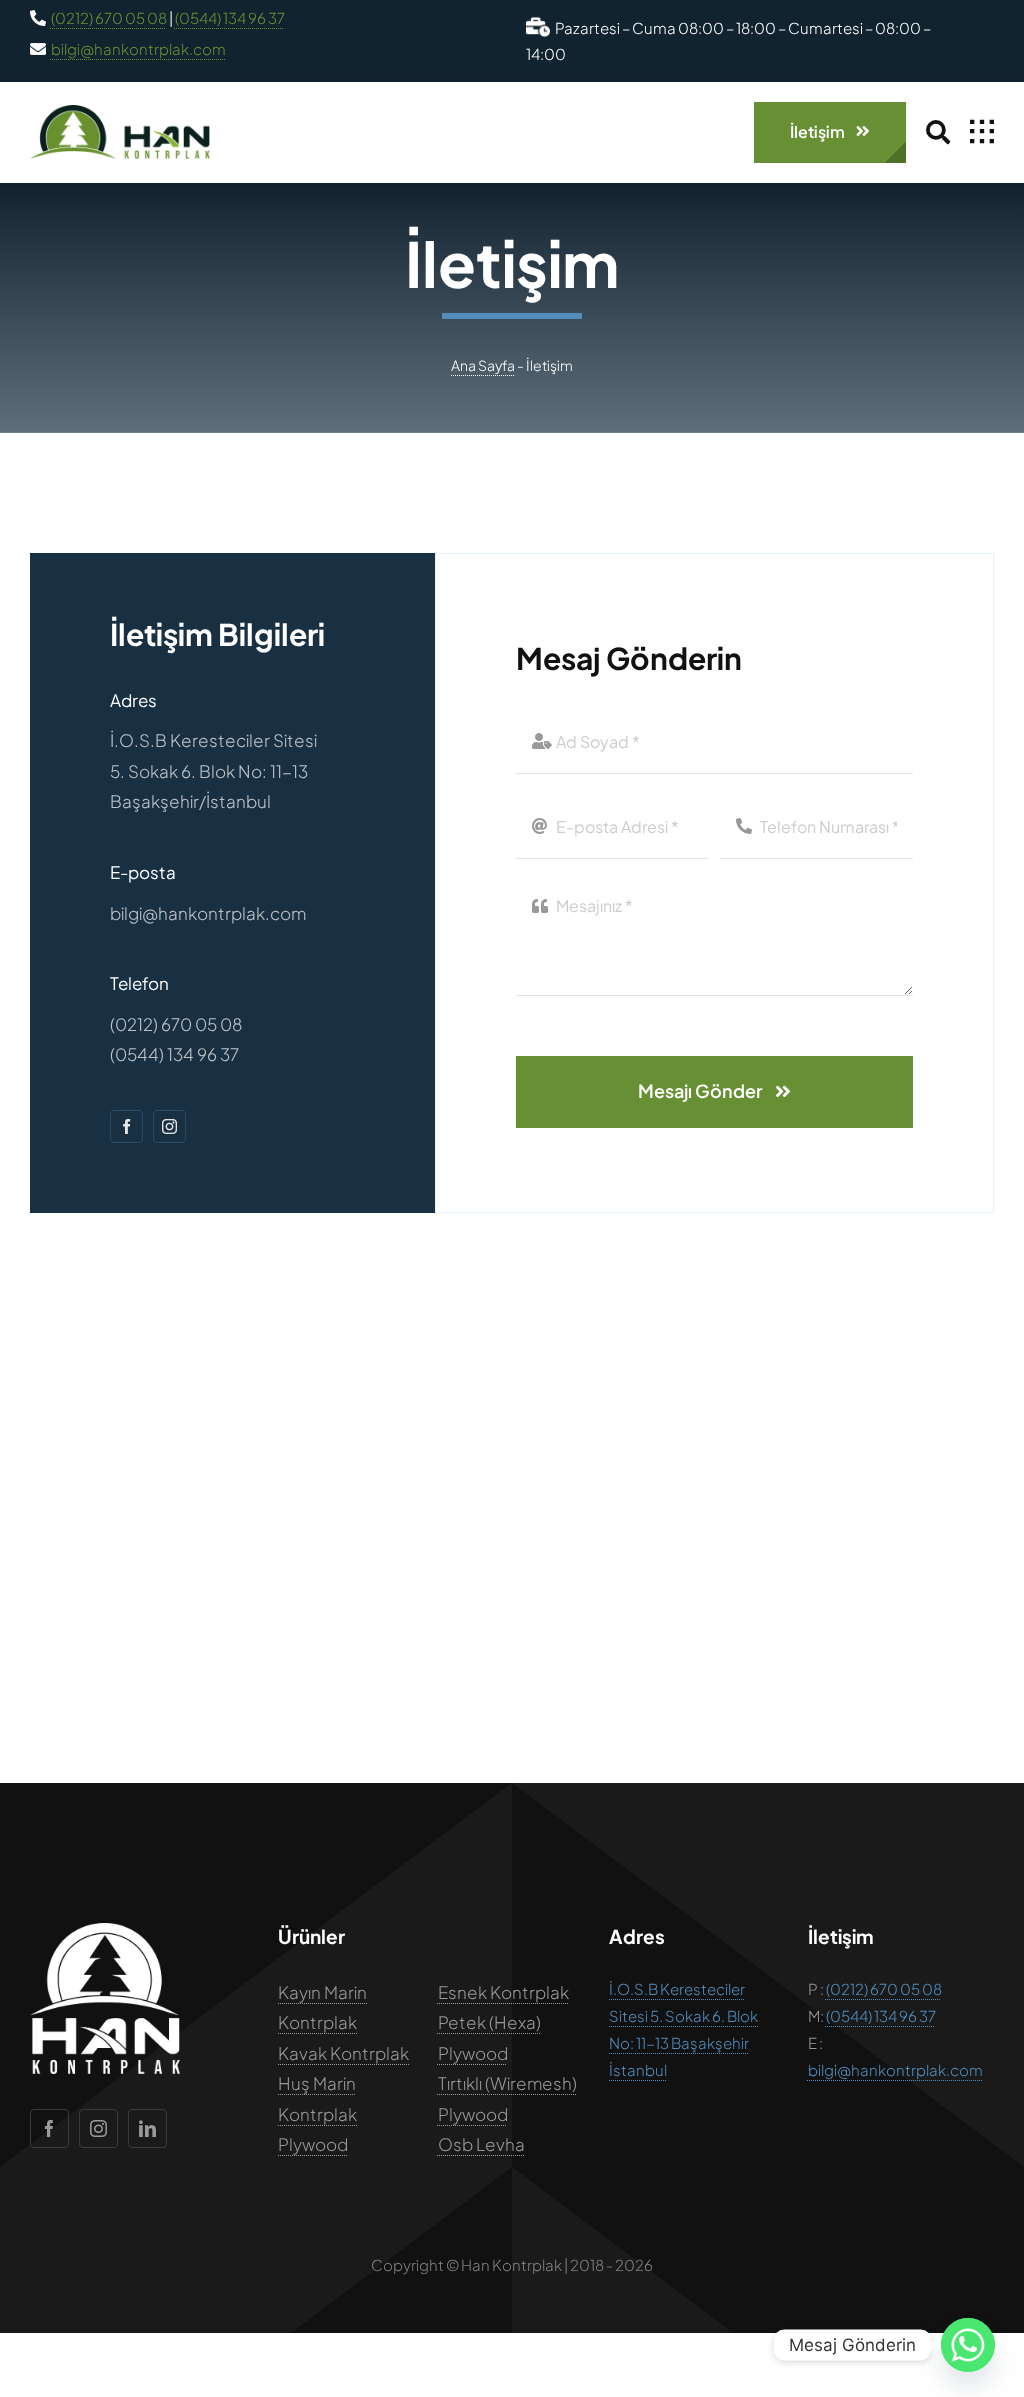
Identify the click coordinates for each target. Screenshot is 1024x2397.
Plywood (313, 2144)
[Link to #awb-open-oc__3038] (938, 132)
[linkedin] (147, 2128)
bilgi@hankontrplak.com (138, 48)
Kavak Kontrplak (343, 2053)
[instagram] (169, 1126)
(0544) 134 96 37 (230, 17)
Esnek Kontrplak (503, 1992)
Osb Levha (481, 2144)
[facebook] (126, 1126)
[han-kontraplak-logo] (120, 113)
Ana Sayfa (483, 365)
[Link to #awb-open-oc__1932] (982, 132)
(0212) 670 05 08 (109, 17)
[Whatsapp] (968, 2345)
